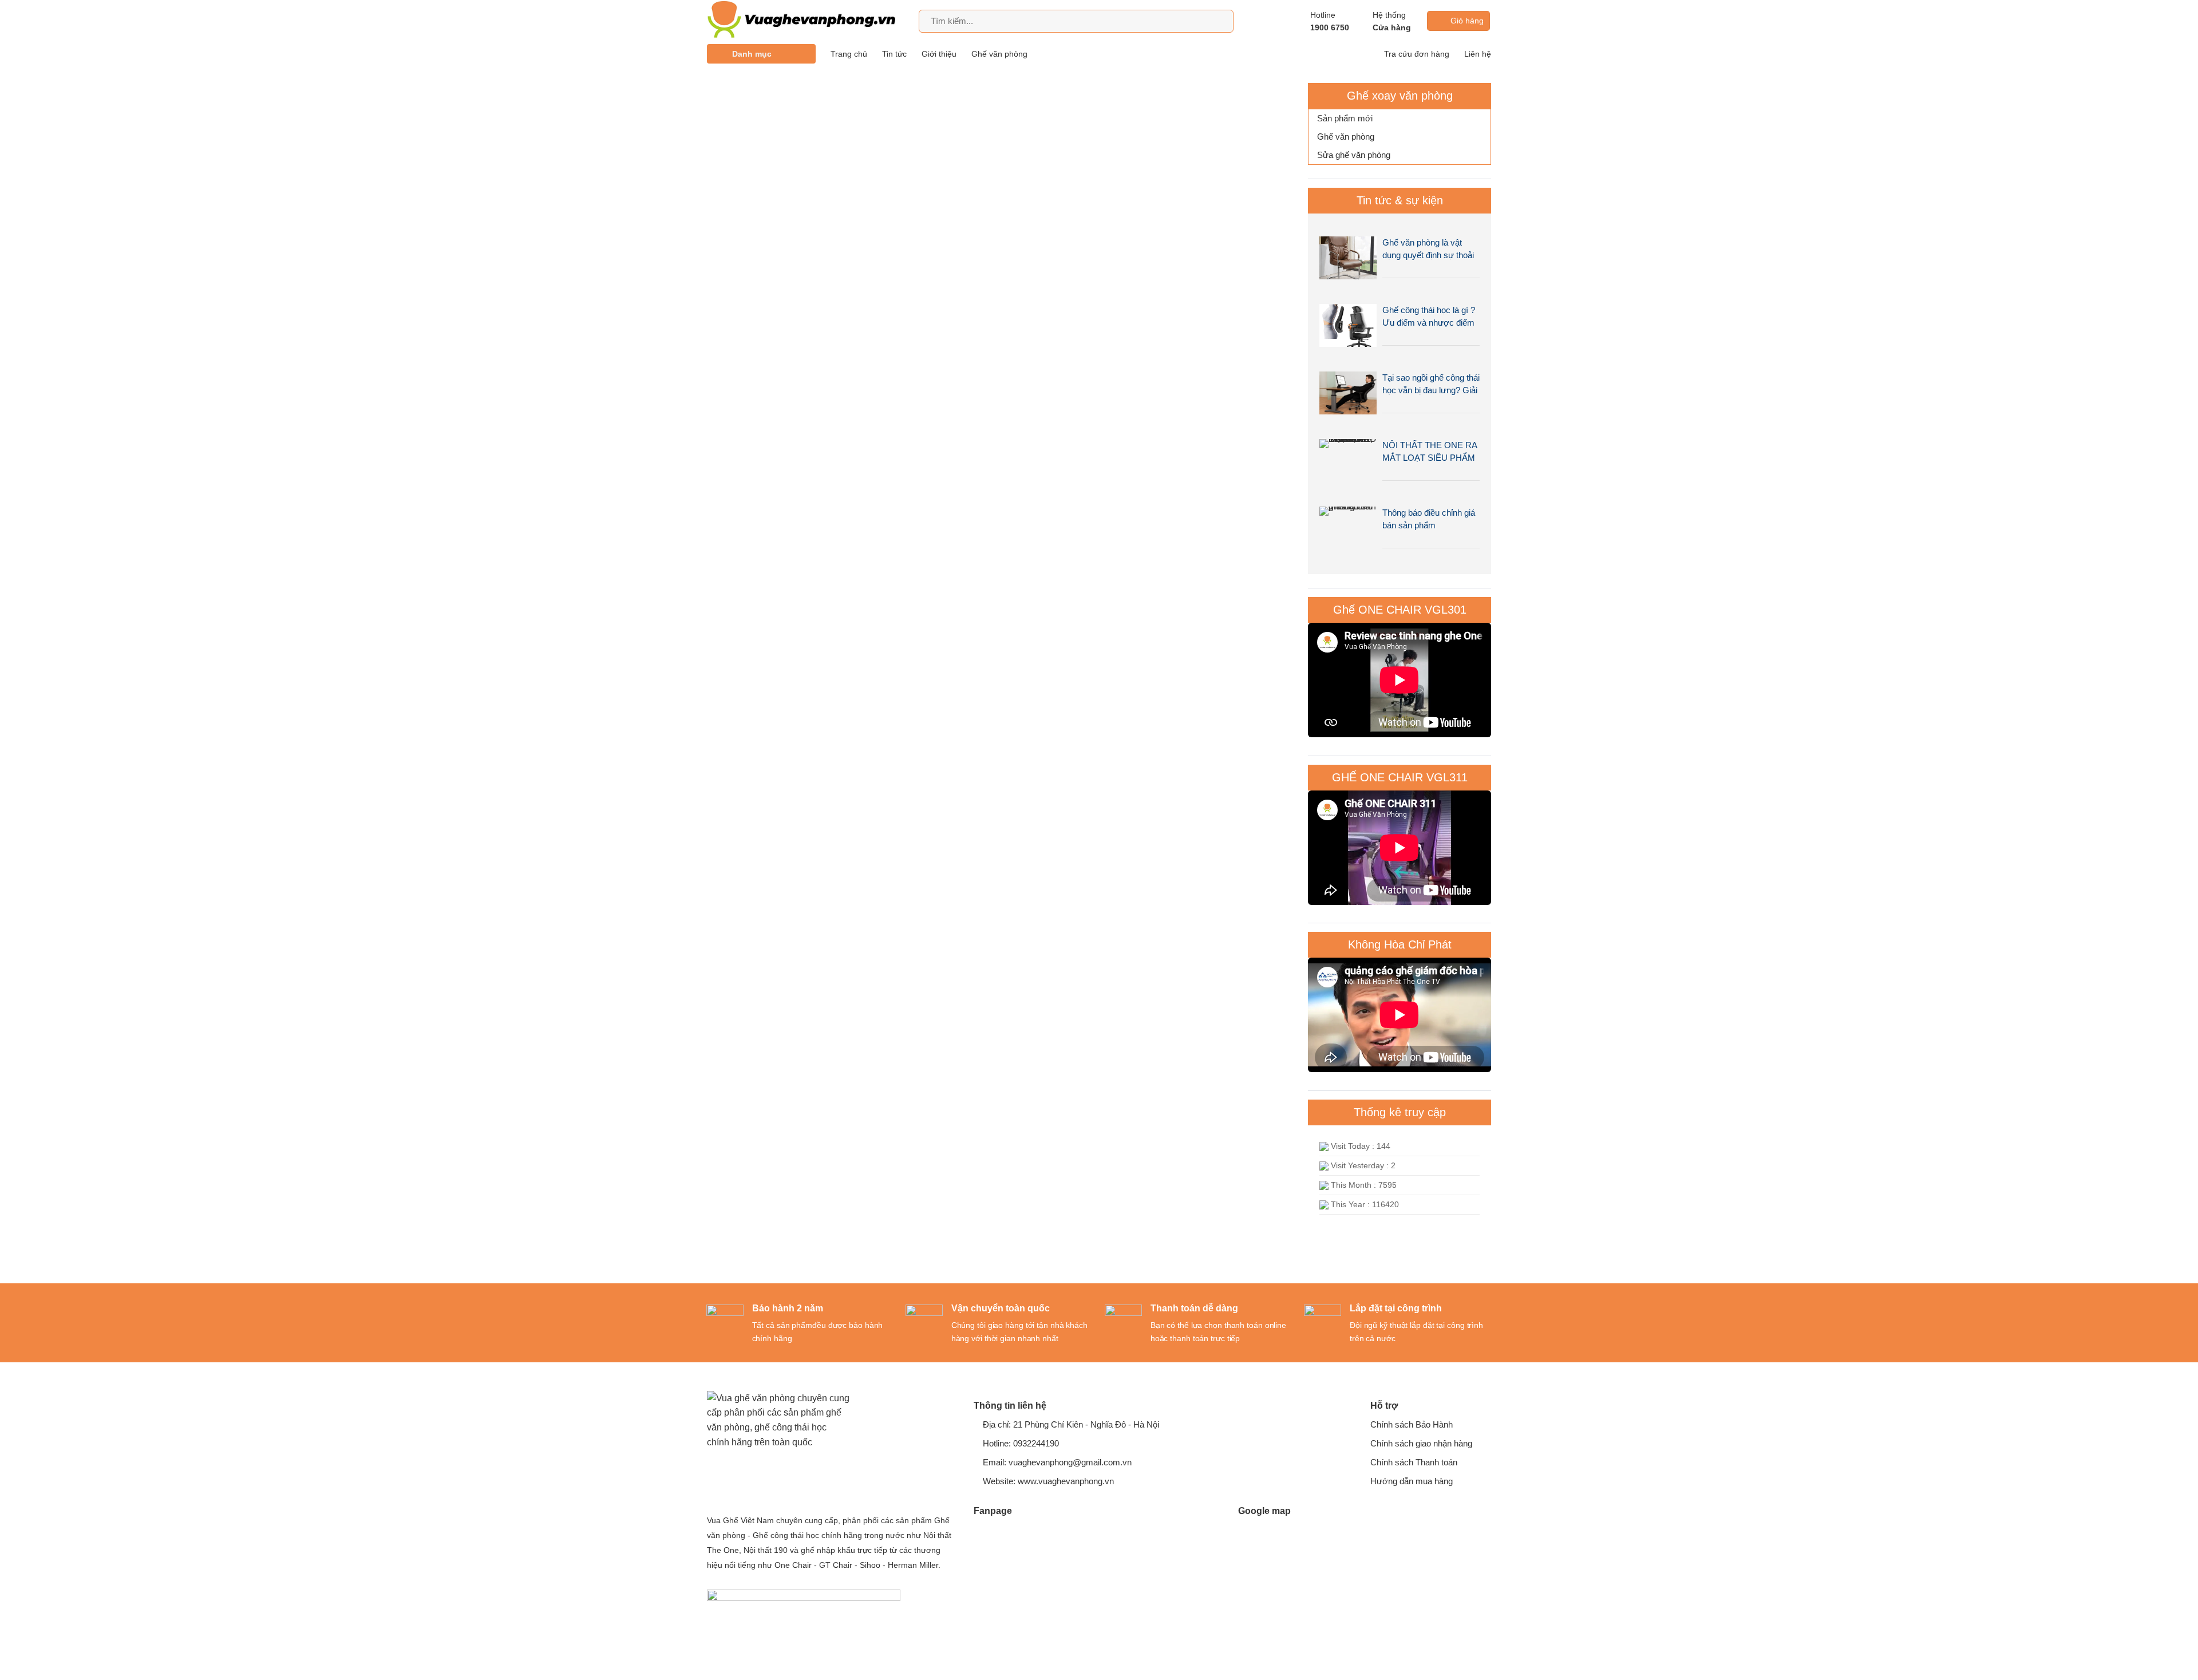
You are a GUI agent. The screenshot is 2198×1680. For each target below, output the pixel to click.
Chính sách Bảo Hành (1412, 1424)
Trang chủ (849, 54)
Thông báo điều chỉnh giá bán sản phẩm (1429, 519)
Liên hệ (1478, 54)
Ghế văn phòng (999, 54)
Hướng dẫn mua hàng (1412, 1481)
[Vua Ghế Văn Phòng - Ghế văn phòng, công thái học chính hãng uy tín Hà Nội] (807, 21)
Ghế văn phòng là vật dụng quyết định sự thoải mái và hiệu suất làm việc (1430, 250)
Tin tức (894, 54)
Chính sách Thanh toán (1414, 1462)
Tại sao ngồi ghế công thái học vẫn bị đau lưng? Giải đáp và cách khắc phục (1431, 385)
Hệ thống (1392, 21)
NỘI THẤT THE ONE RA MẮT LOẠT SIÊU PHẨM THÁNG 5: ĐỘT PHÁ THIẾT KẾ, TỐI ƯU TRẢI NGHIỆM (1430, 452)
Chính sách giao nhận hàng (1421, 1443)
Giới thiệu (939, 54)
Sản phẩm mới (1345, 118)
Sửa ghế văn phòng (1354, 155)
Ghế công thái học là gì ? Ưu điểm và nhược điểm (1429, 316)
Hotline (1330, 21)
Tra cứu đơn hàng (1417, 54)
